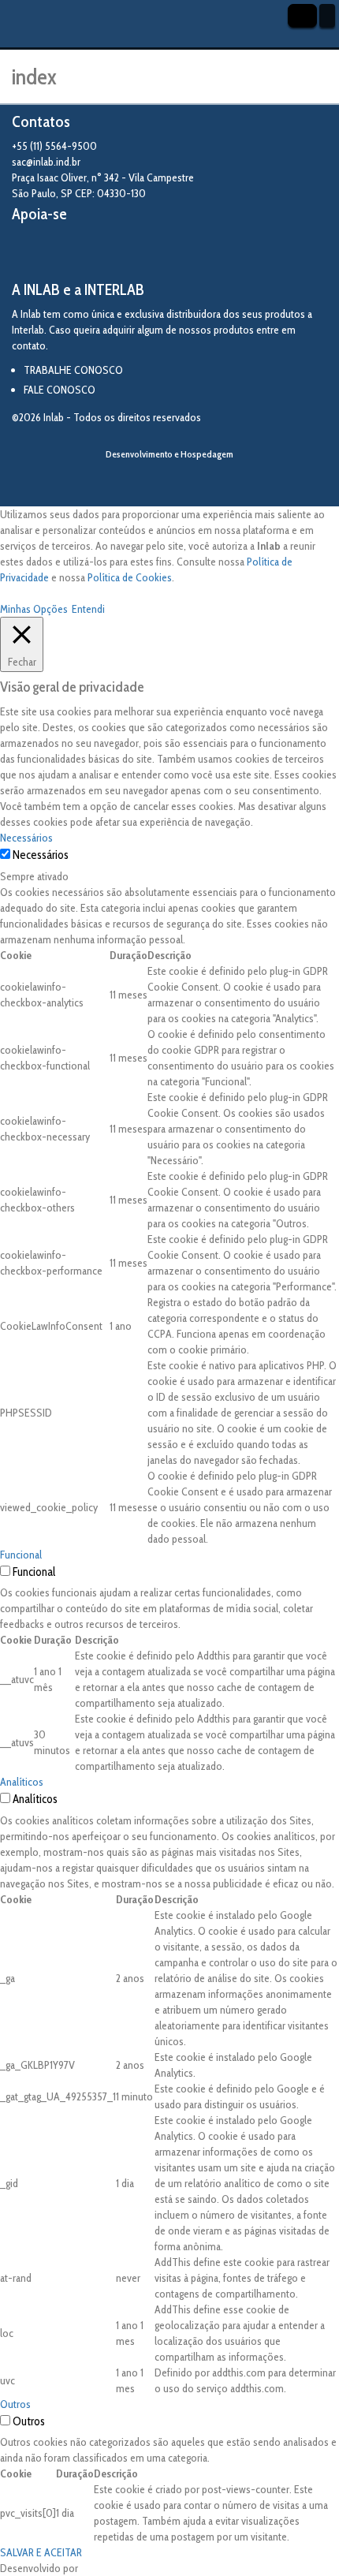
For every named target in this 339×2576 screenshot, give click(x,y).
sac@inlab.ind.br (46, 162)
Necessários (41, 855)
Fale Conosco (60, 390)
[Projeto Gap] (99, 252)
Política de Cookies (130, 577)
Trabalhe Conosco (73, 370)
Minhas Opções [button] (34, 609)
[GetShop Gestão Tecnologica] (169, 481)
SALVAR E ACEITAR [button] (41, 2552)
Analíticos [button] (22, 1782)
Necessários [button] (26, 838)
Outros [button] (15, 2404)
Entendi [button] (88, 609)
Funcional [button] (21, 1555)
